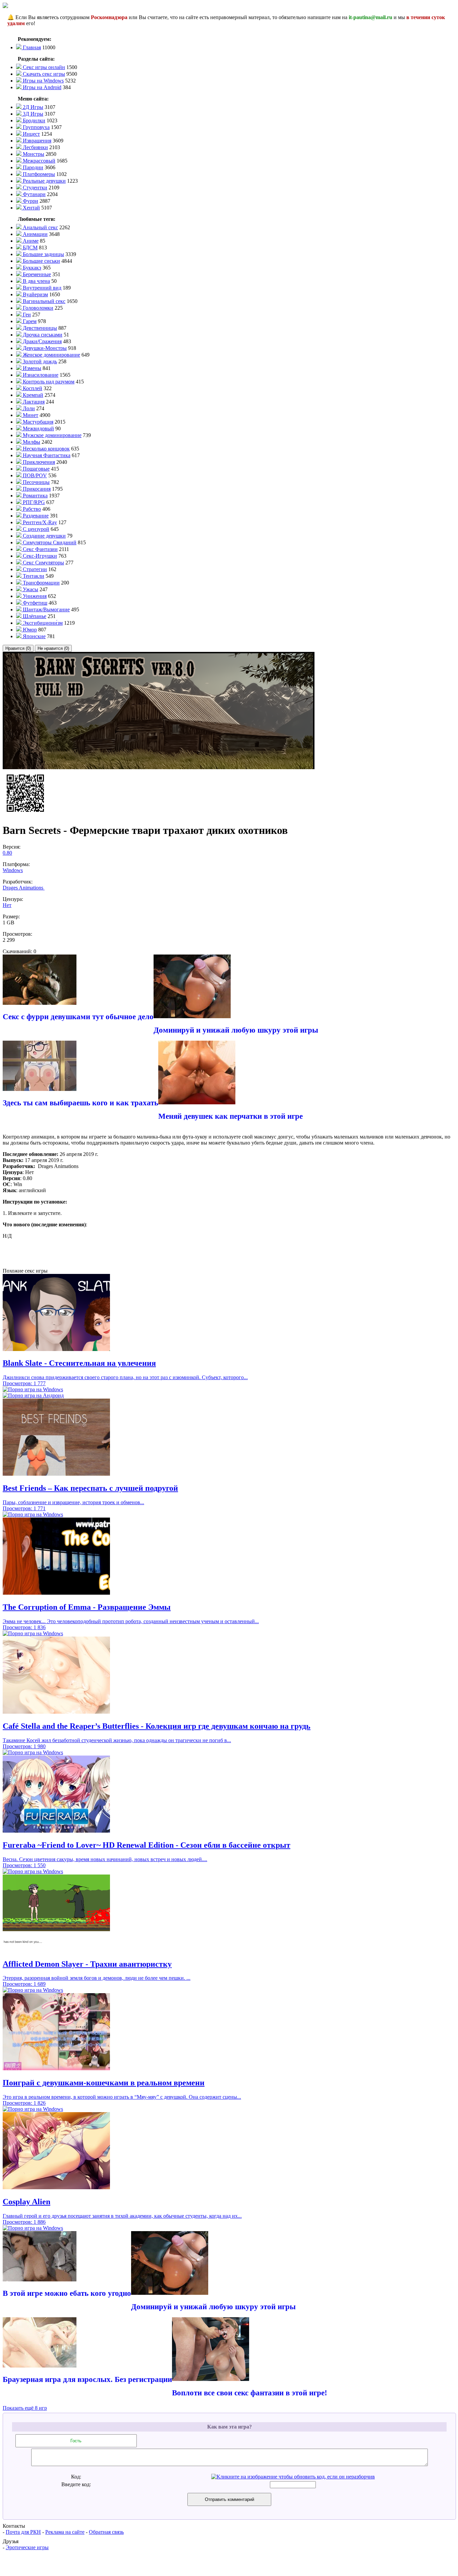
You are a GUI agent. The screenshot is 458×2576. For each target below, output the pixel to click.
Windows (13, 870)
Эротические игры (27, 2547)
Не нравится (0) (53, 648)
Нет (7, 905)
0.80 (7, 853)
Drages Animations (24, 888)
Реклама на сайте (65, 2532)
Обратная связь (106, 2532)
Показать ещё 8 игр (25, 2408)
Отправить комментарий (230, 2499)
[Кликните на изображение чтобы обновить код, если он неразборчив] (293, 2477)
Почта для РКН (23, 2532)
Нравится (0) (18, 648)
